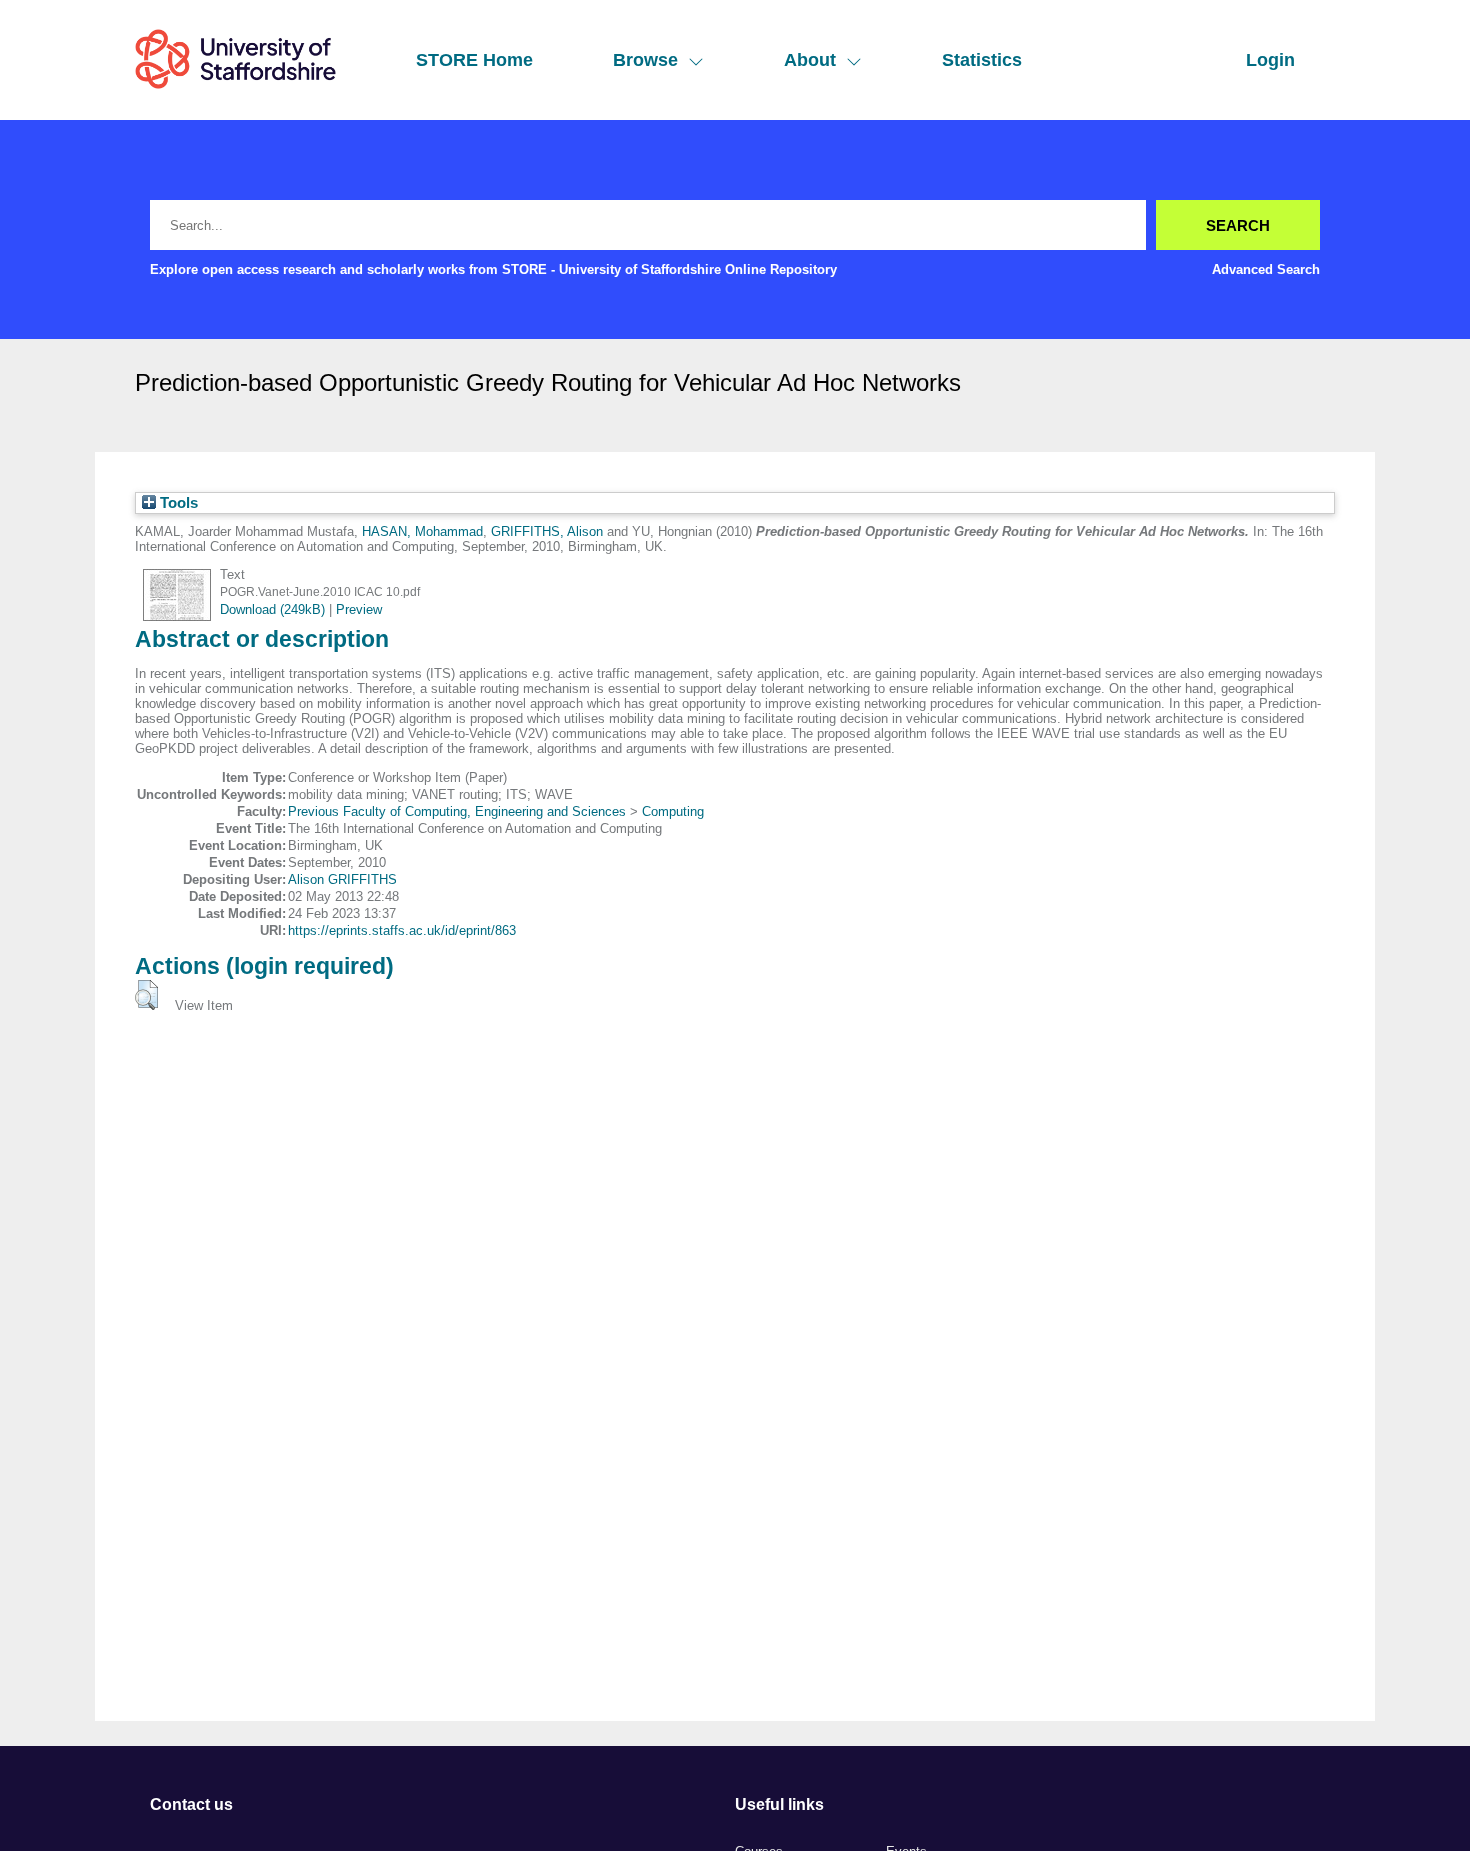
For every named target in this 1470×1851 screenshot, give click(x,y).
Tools (177, 503)
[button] (146, 995)
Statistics (982, 60)
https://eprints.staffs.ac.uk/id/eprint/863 (402, 930)
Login (1270, 60)
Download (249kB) (272, 609)
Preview (359, 609)
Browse (645, 60)
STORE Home (474, 60)
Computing (673, 811)
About (810, 60)
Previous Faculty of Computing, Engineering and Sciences (457, 811)
